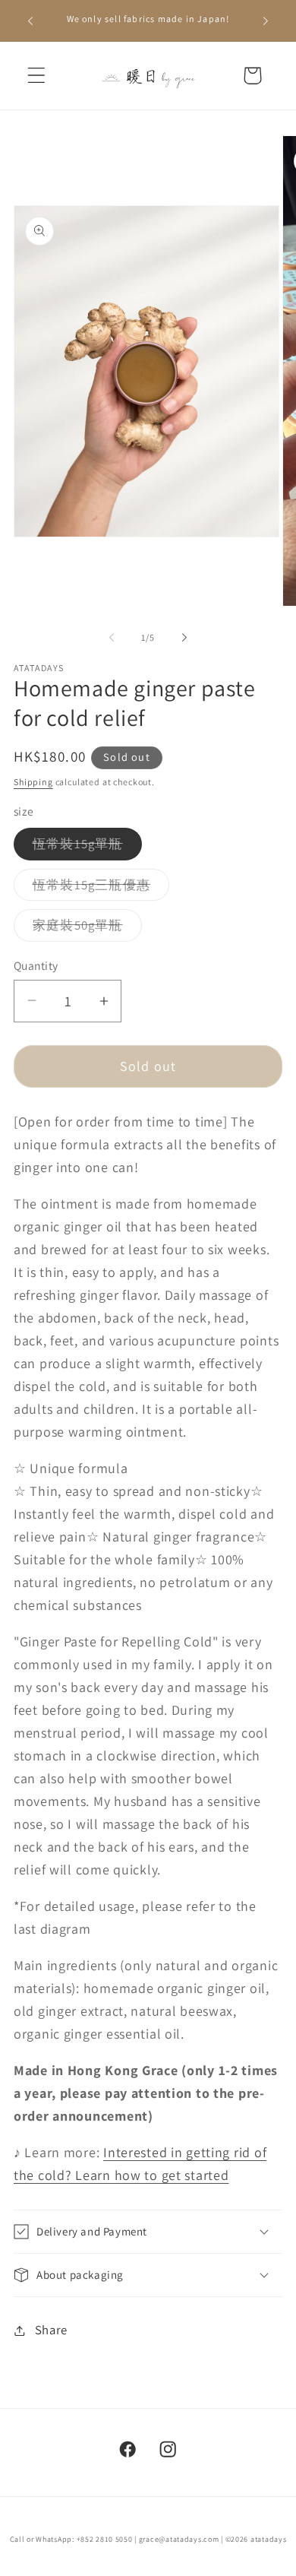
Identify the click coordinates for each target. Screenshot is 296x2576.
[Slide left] (112, 637)
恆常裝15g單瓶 (87, 848)
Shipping (33, 782)
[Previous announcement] (30, 21)
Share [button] (51, 2330)
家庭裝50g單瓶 (87, 929)
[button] (37, 76)
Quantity (36, 965)
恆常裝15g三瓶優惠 (101, 889)
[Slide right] (184, 637)
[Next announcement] (266, 21)
